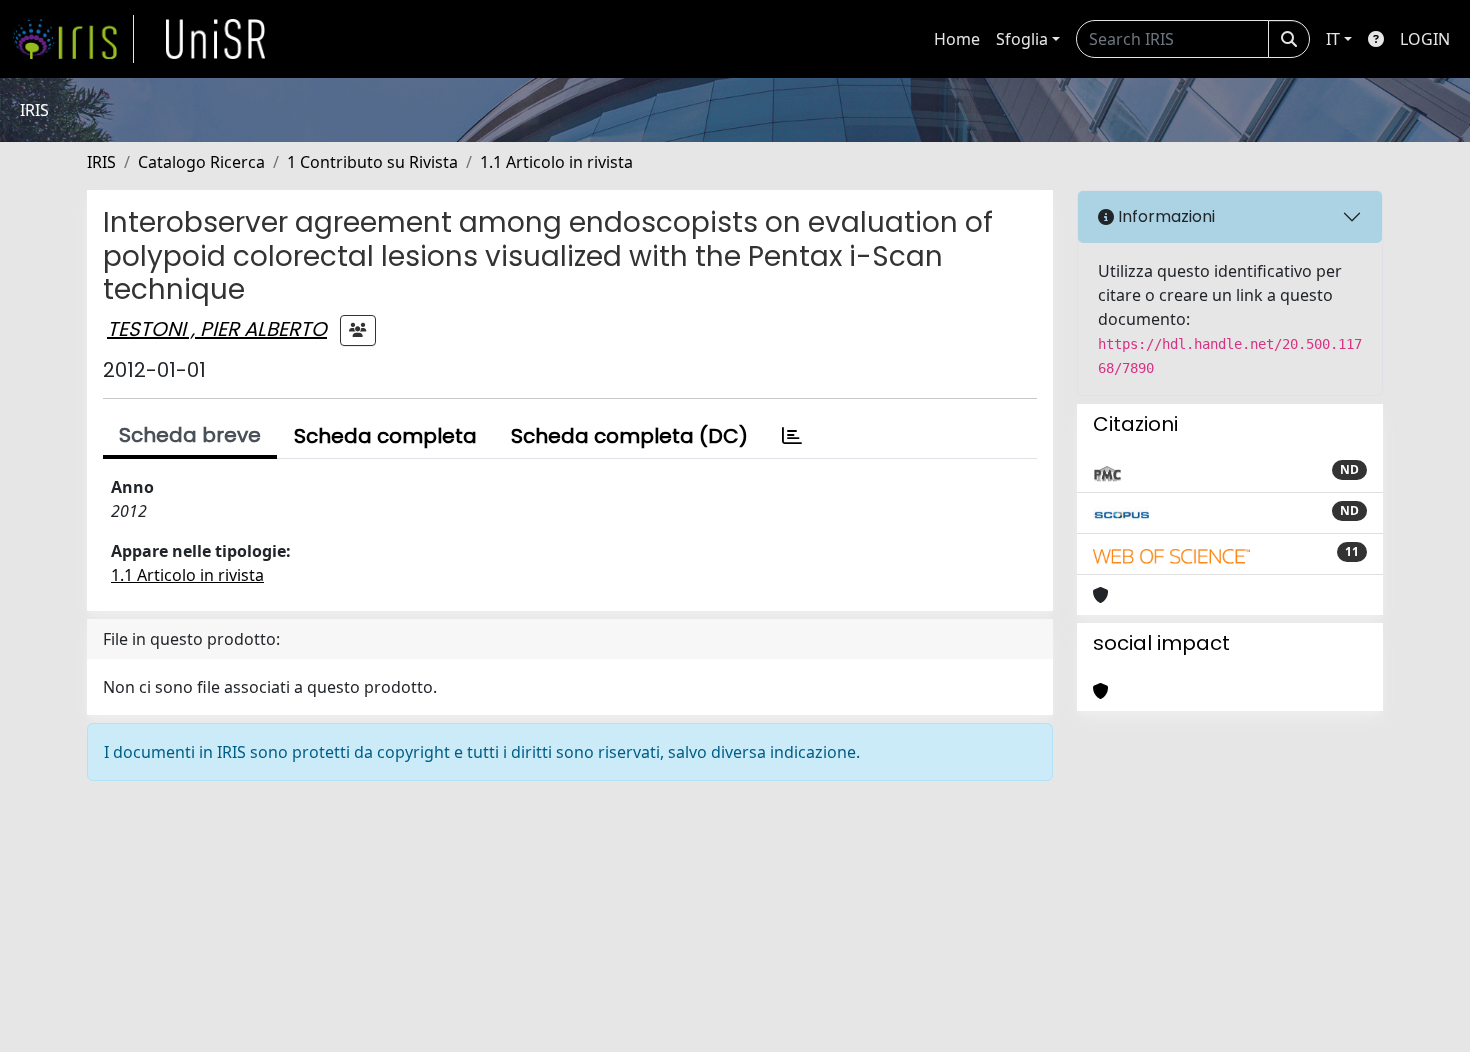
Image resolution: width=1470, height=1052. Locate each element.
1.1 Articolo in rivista (556, 162)
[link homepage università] (216, 39)
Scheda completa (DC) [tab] (629, 436)
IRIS (101, 162)
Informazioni (1164, 216)
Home (957, 39)
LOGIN (1425, 39)
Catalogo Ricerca (201, 162)
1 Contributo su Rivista (372, 162)
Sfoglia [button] (1022, 39)
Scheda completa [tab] (385, 436)
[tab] (792, 436)
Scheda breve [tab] (190, 435)
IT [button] (1333, 39)
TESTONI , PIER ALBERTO (217, 329)
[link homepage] (73, 39)
